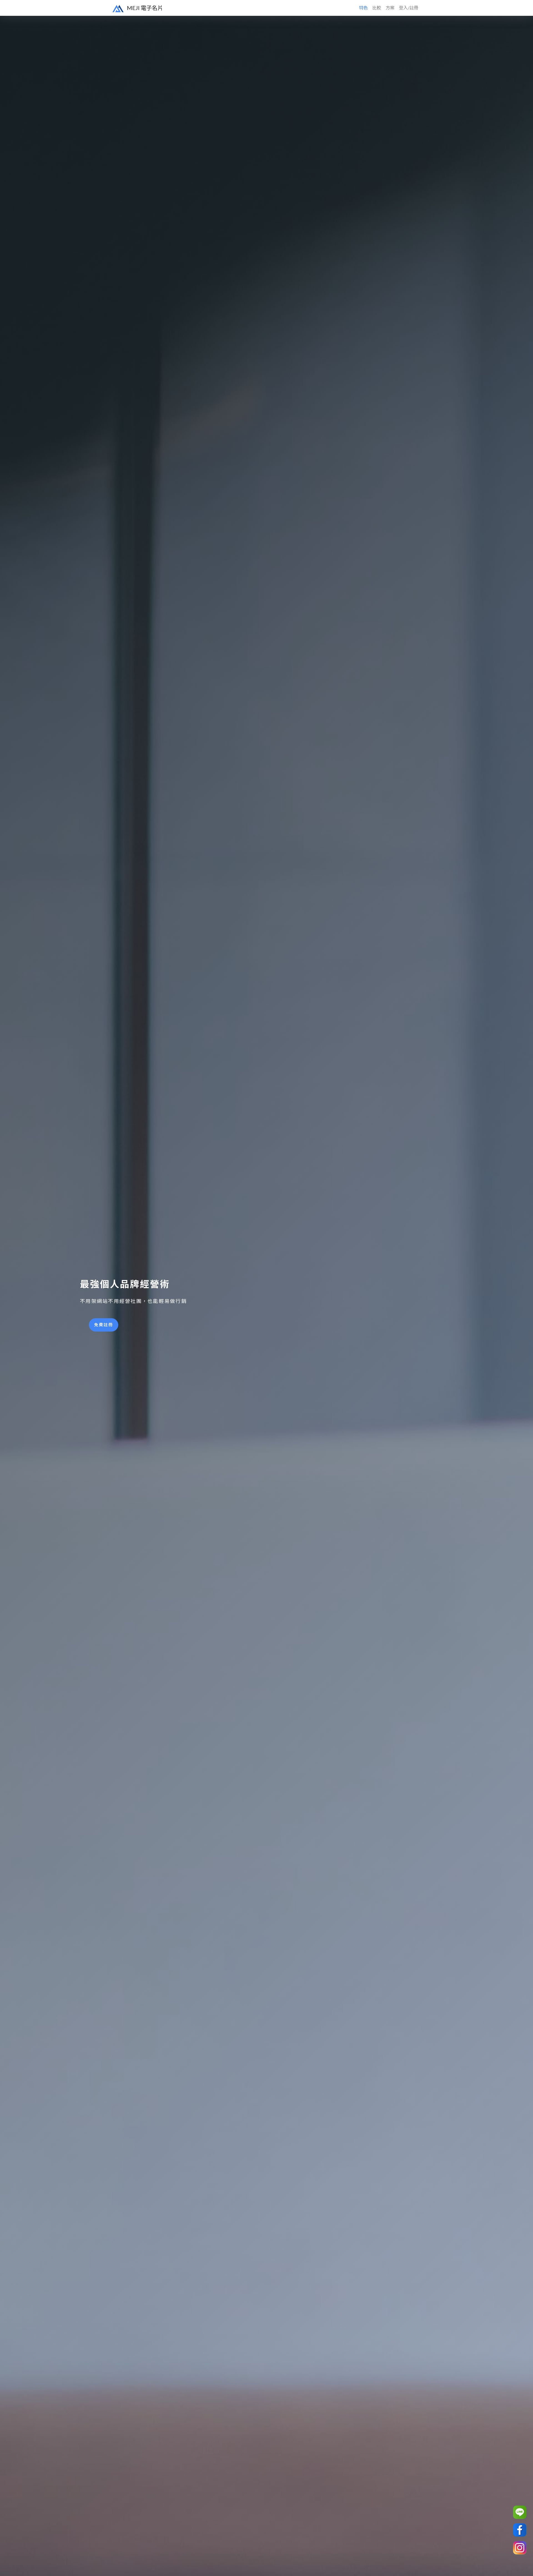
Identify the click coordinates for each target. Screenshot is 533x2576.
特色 (363, 8)
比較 (377, 8)
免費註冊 (104, 1325)
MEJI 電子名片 (144, 8)
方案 (390, 8)
